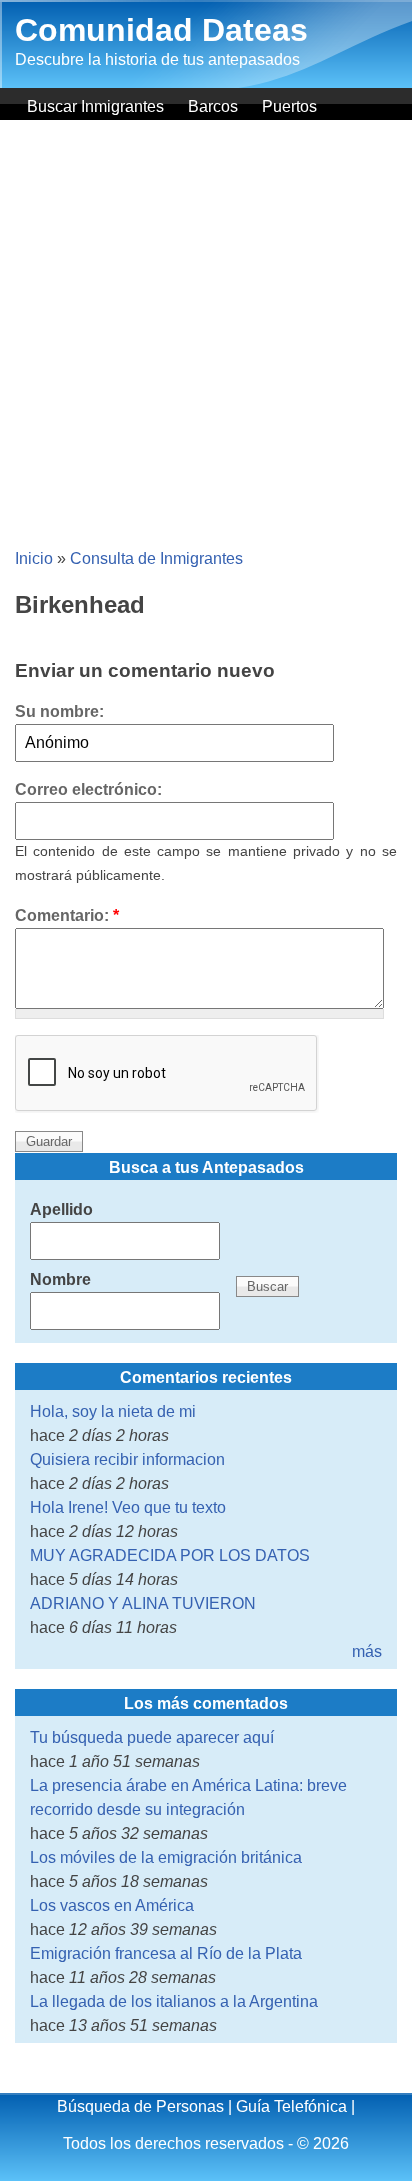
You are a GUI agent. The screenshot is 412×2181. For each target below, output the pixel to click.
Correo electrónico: (88, 789)
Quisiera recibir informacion (127, 1459)
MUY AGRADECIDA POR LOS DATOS (170, 1555)
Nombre (60, 1279)
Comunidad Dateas (161, 30)
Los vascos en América (112, 1905)
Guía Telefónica (291, 2106)
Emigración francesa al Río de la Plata (166, 1953)
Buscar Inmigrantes (95, 106)
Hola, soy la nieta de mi (113, 1411)
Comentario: (67, 915)
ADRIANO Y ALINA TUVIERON (143, 1603)
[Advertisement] (206, 336)
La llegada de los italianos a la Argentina (174, 2001)
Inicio (34, 558)
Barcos (213, 106)
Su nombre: (59, 711)
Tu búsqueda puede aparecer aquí (152, 1737)
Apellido (61, 1209)
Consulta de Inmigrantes (156, 558)
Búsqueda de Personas (140, 2106)
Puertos (289, 106)
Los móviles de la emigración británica (166, 1857)
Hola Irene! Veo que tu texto (128, 1507)
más (367, 1651)
